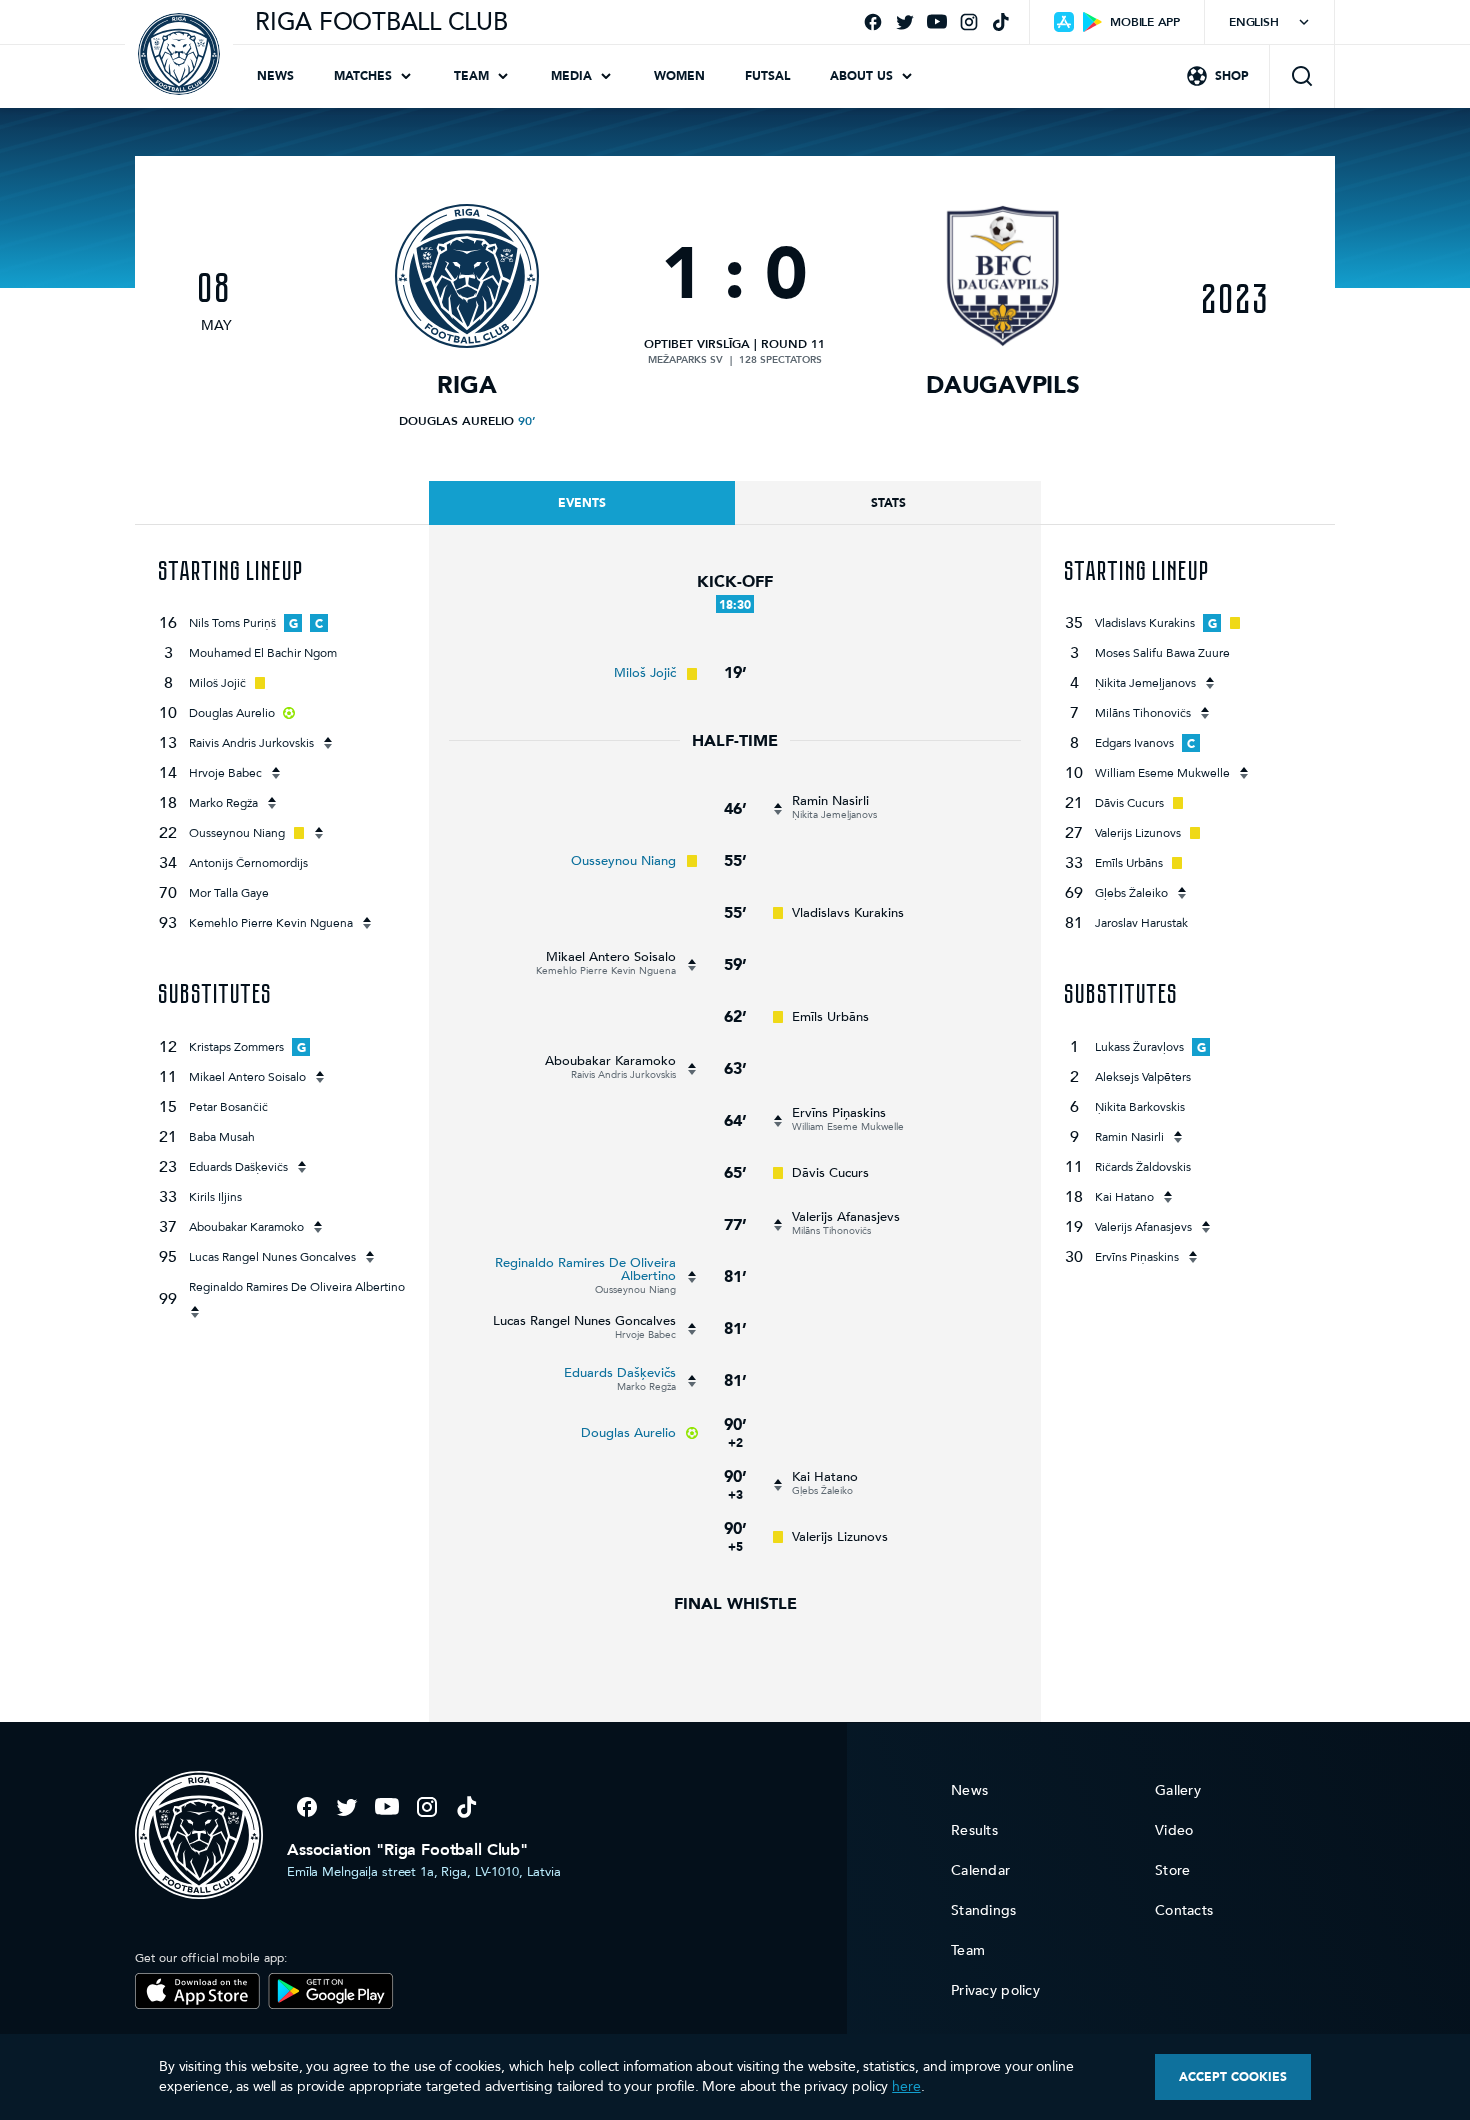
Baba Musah (222, 1137)
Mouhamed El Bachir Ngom (263, 653)
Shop (1232, 76)
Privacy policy (995, 1990)
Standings (984, 1910)
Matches (363, 76)
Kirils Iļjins (215, 1197)
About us (861, 76)
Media (571, 76)
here (906, 2086)
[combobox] (1269, 22)
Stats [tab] (888, 503)
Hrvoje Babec (225, 773)
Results (974, 1830)
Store (1172, 1870)
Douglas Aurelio (456, 421)
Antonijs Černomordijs (248, 863)
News (275, 76)
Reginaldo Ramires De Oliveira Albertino (297, 1287)
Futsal (767, 76)
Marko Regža (223, 803)
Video (1174, 1830)
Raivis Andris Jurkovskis (251, 743)
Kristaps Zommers (236, 1047)
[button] (1302, 76)
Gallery (1178, 1790)
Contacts (1184, 1910)
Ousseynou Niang (237, 833)
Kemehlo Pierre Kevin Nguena (271, 923)
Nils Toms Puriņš (232, 623)
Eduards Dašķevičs (238, 1167)
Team (471, 76)
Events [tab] (582, 503)
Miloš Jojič (217, 683)
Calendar (980, 1870)
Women (679, 76)
